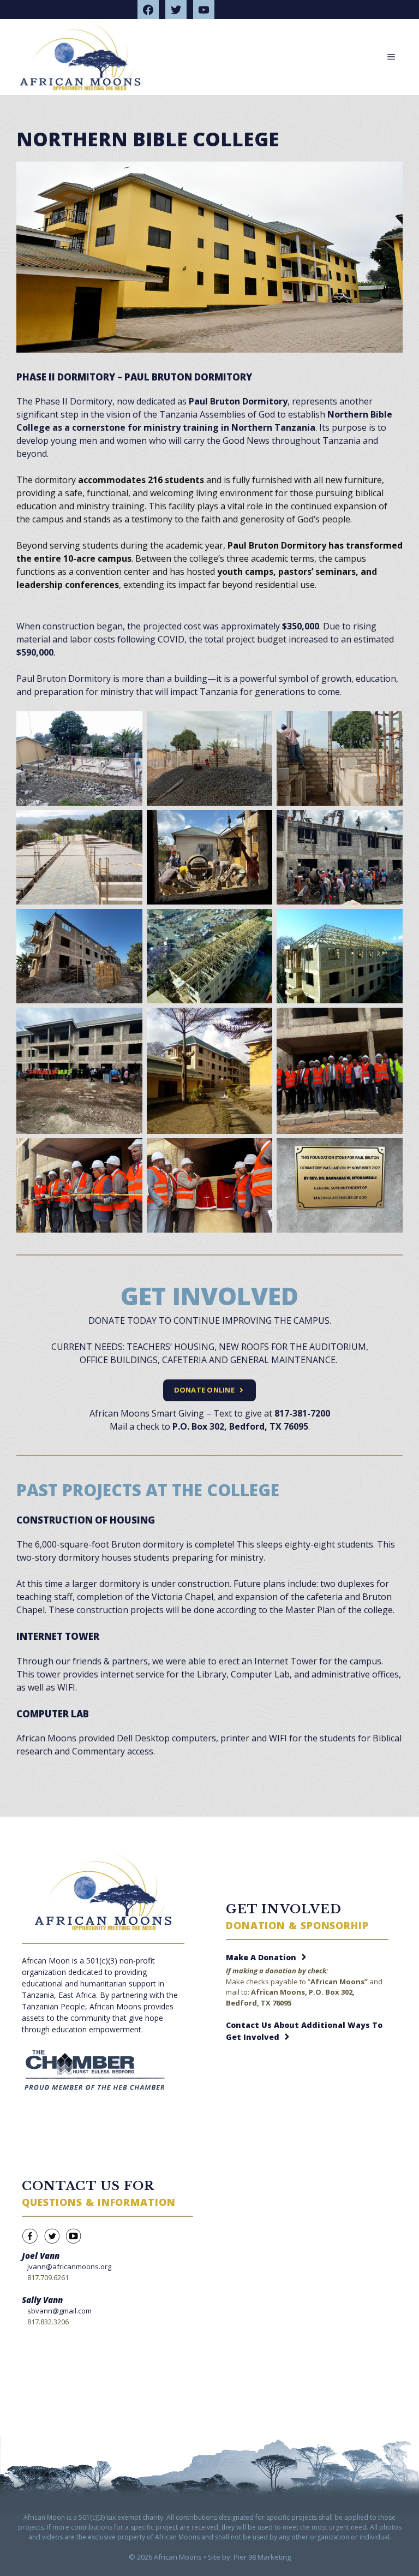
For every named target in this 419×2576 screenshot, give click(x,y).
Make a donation (261, 1957)
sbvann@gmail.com (59, 2311)
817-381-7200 (302, 1413)
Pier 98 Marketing (262, 2557)
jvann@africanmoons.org (69, 2266)
